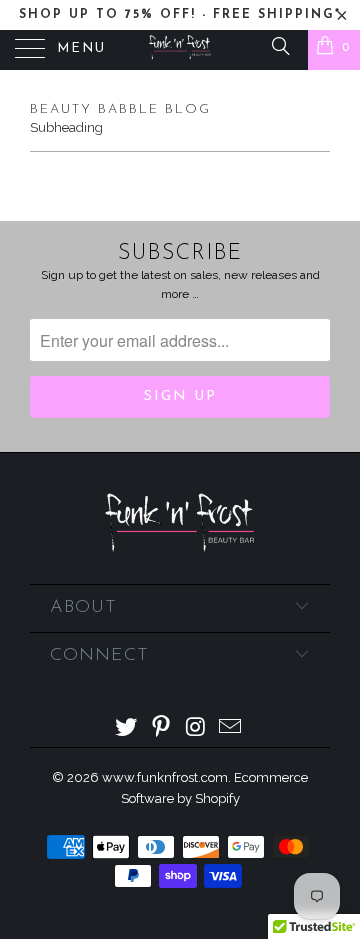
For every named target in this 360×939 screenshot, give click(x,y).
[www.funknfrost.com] (180, 50)
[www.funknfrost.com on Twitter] (127, 728)
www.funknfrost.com (165, 777)
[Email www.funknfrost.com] (231, 728)
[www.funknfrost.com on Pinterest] (162, 728)
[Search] (279, 45)
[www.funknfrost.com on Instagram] (197, 728)
